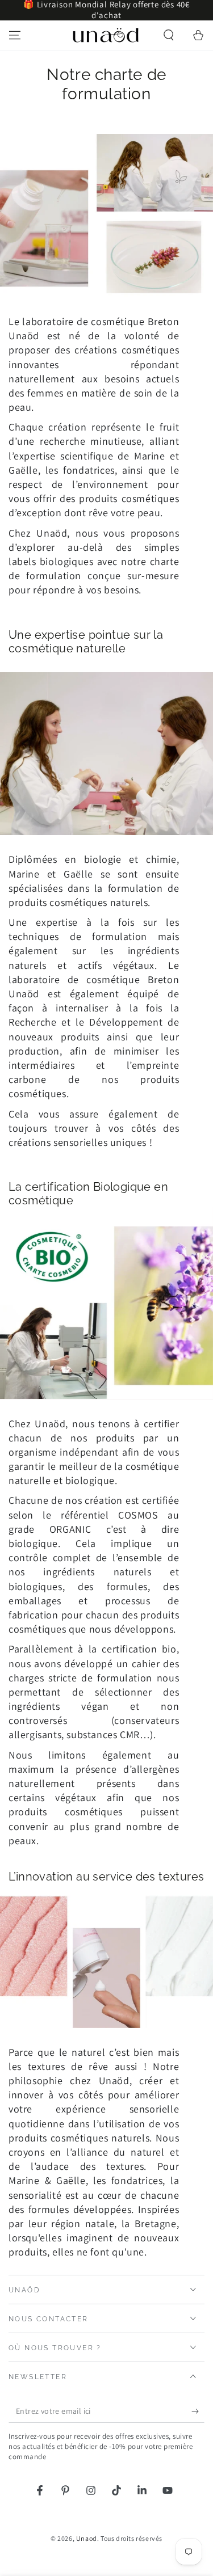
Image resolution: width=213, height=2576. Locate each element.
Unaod (87, 2538)
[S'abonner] (198, 2411)
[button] (169, 35)
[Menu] (15, 35)
